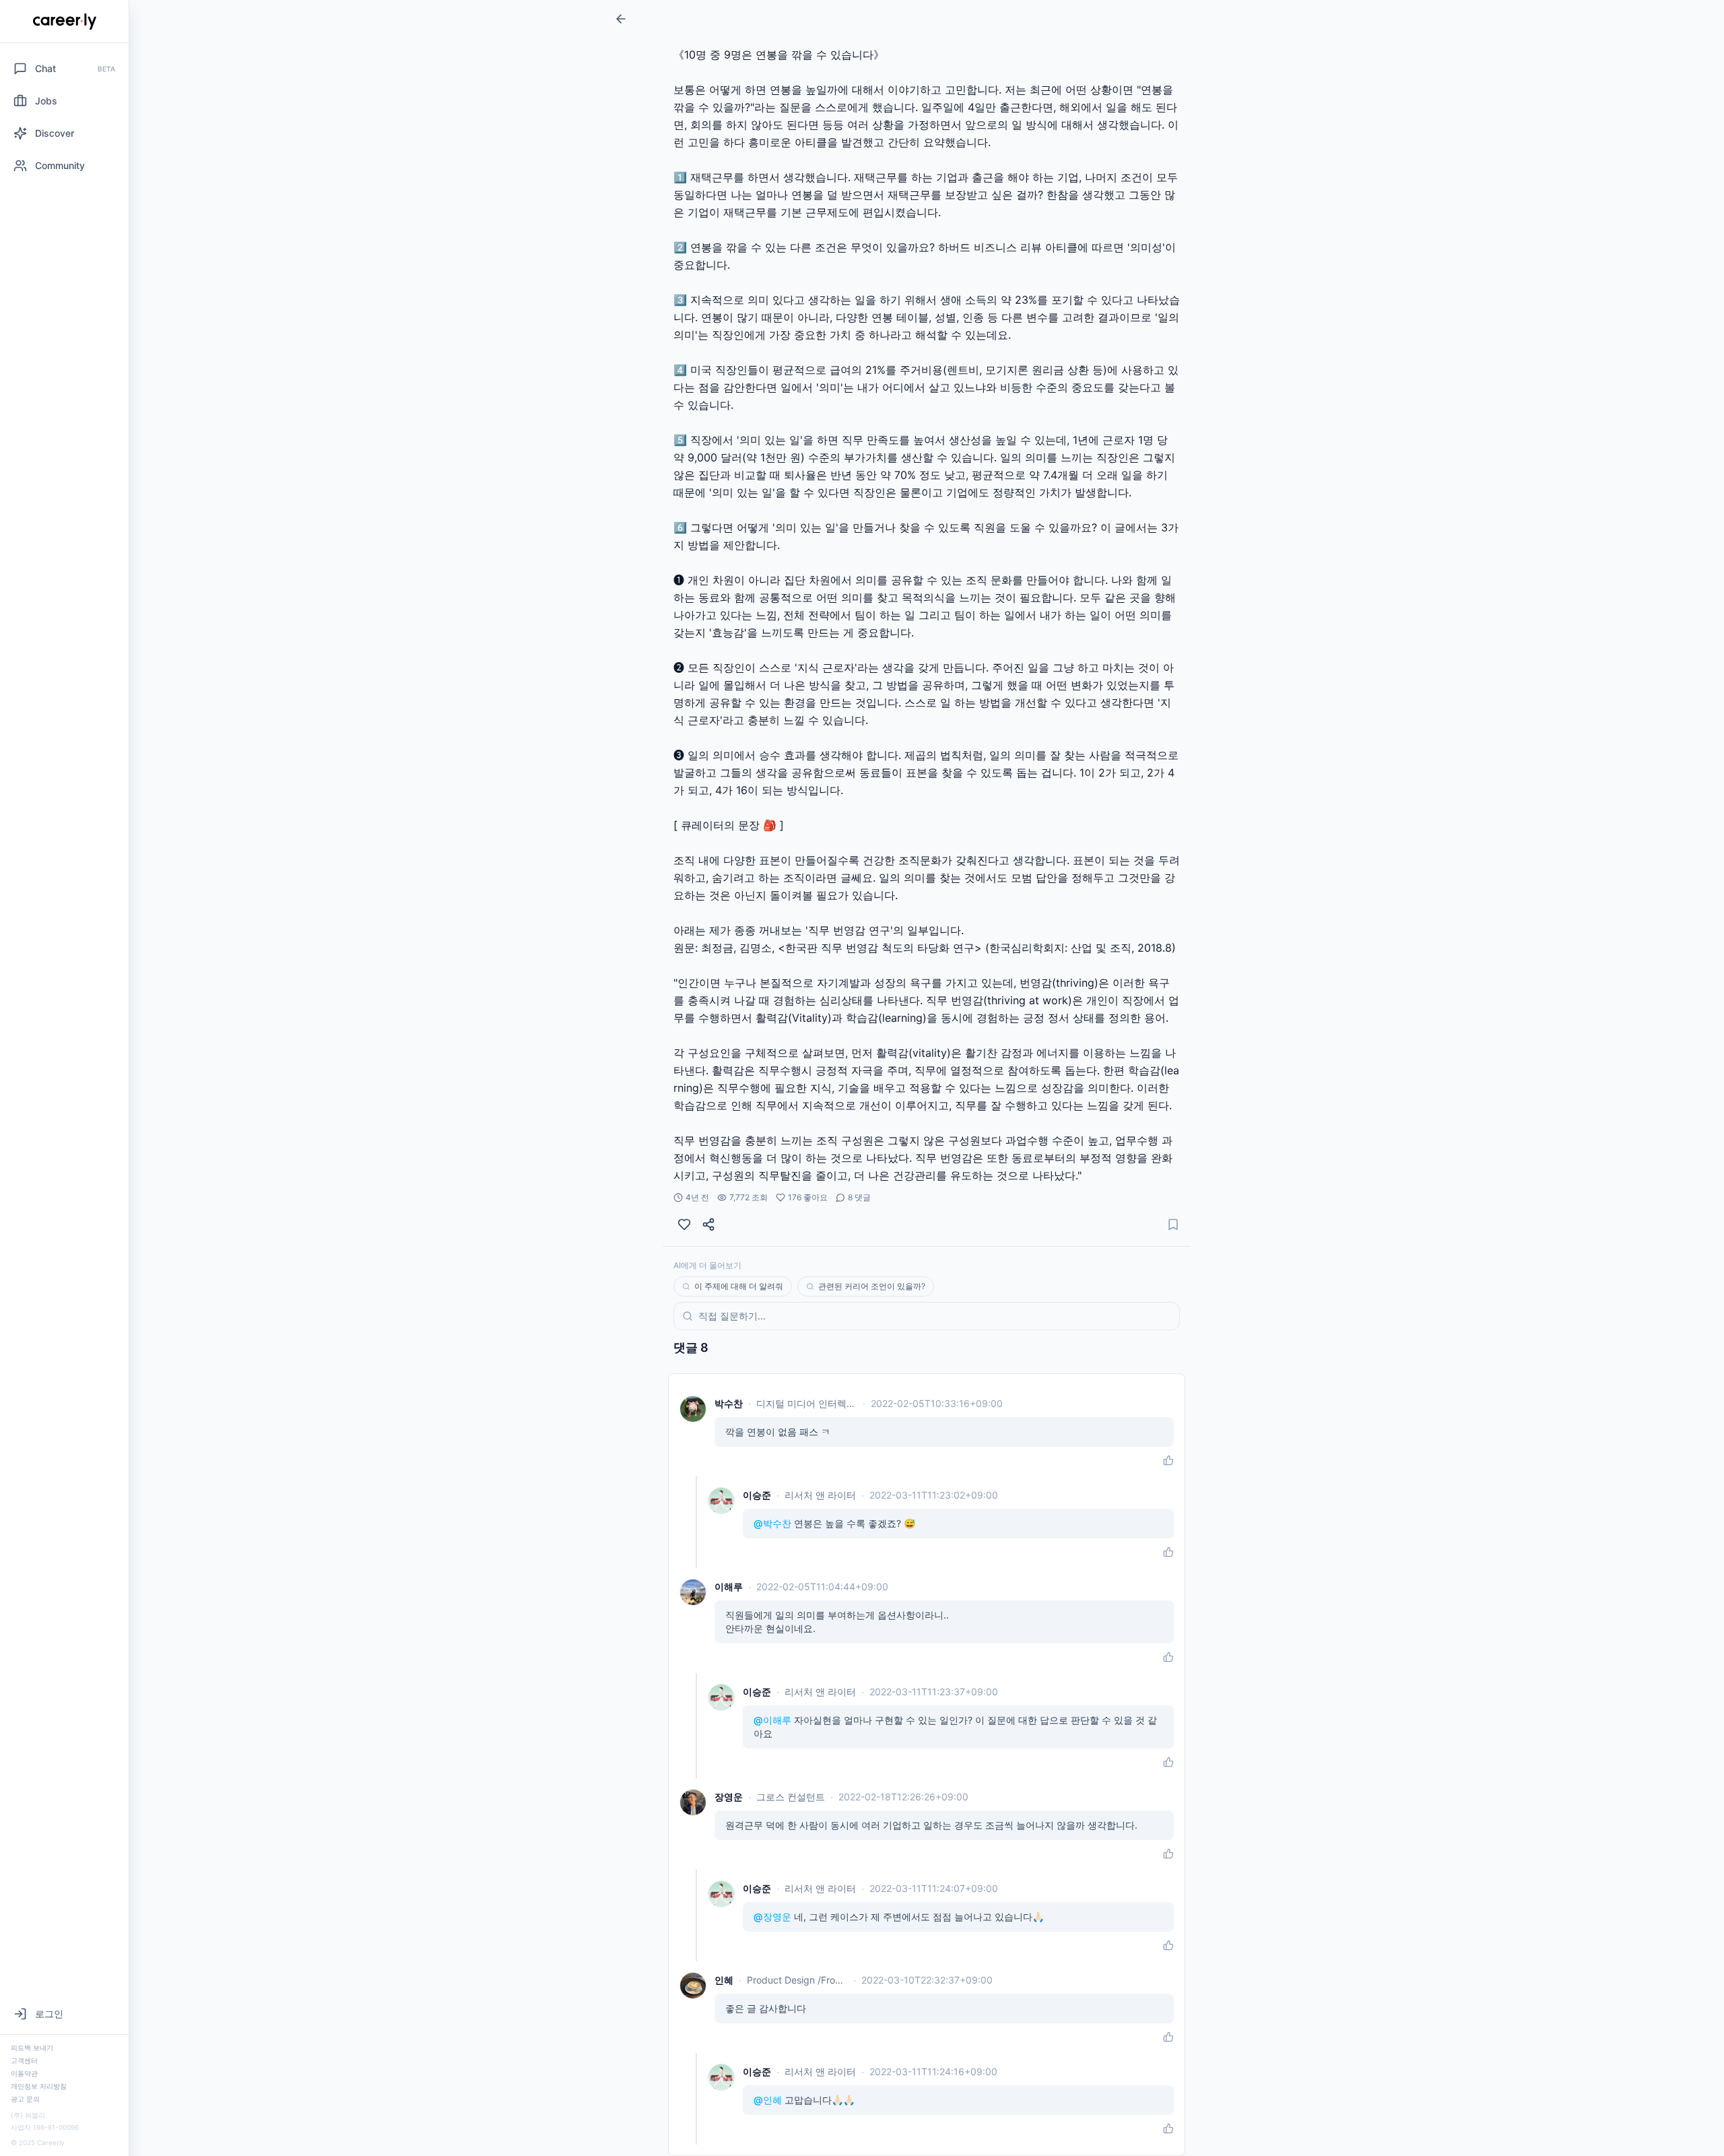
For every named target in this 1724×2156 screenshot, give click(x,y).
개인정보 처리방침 (39, 2086)
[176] (684, 1224)
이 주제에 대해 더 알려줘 (739, 1286)
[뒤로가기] (621, 19)
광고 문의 (25, 2099)
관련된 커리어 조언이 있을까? (872, 1286)
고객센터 (24, 2060)
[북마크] (1173, 1224)
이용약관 (24, 2073)
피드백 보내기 (32, 2048)
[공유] (708, 1224)
